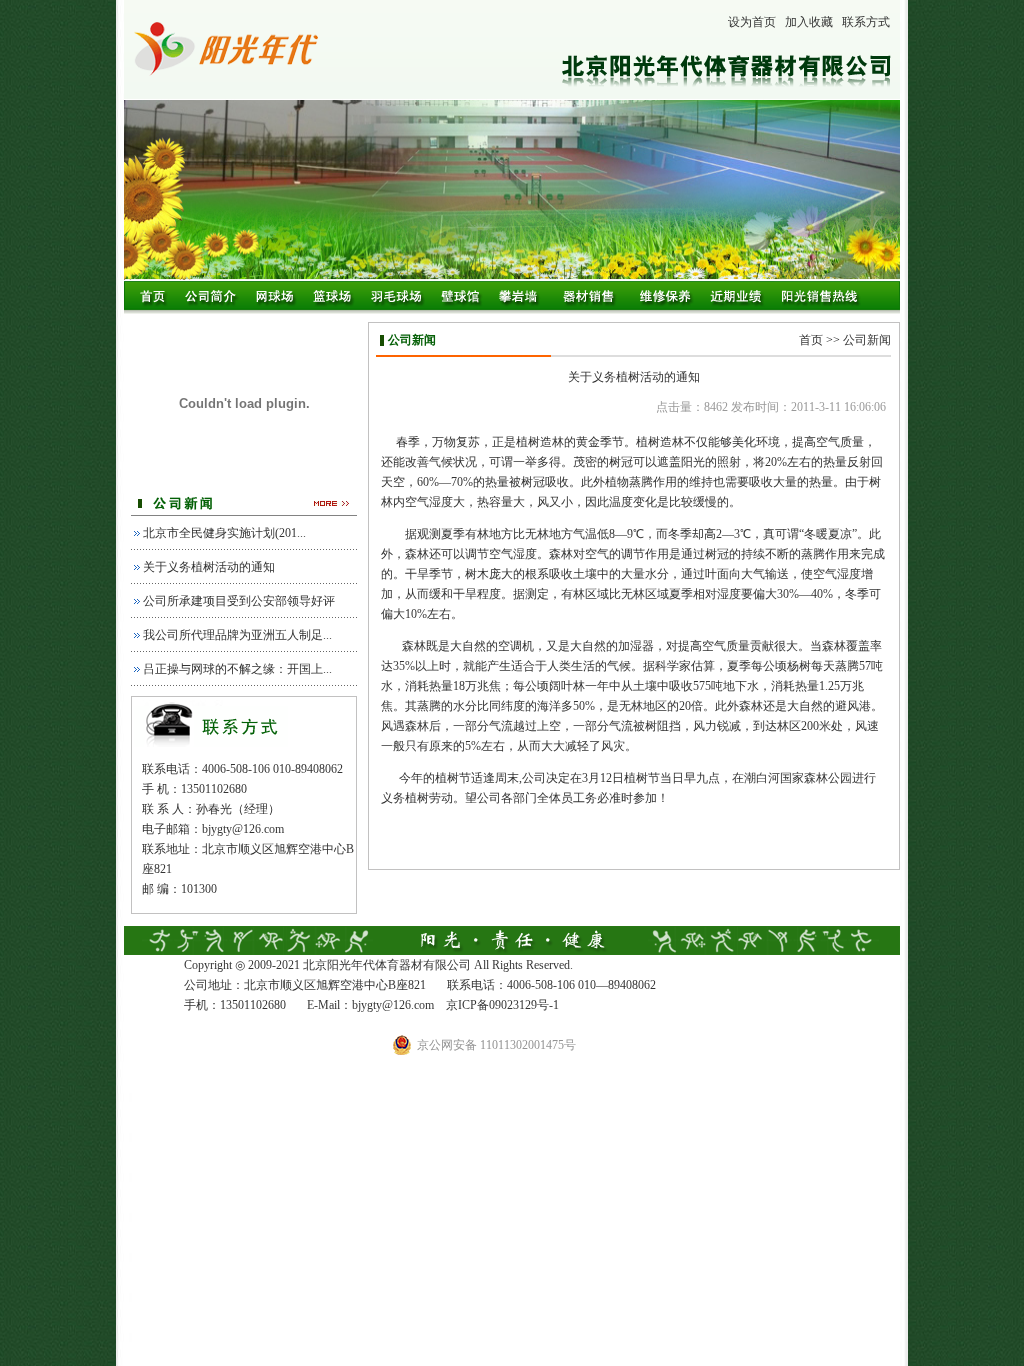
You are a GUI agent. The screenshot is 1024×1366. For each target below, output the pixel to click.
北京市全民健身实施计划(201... (224, 533)
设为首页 (752, 22)
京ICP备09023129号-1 (502, 1005)
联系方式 (866, 22)
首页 (811, 340)
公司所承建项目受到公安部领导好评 (239, 601)
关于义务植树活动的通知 (209, 567)
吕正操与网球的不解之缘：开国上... (237, 669)
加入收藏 (809, 22)
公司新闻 (867, 340)
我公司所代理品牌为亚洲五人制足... (237, 635)
